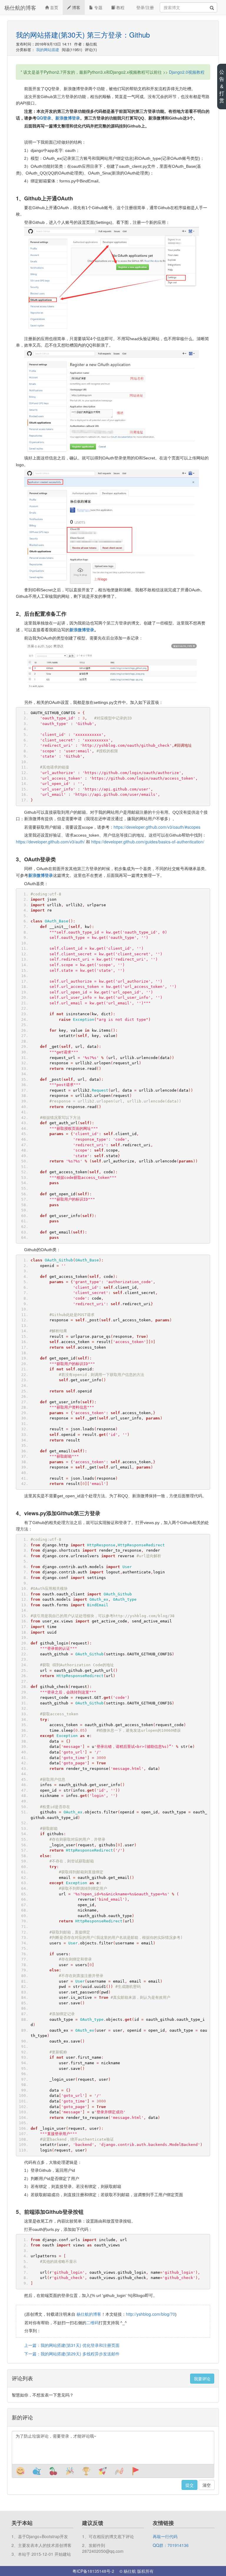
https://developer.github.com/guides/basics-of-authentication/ (148, 842)
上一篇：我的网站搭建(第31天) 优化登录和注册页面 (72, 2345)
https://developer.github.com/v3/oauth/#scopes (157, 827)
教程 (120, 7)
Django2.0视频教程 (187, 72)
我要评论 (202, 2379)
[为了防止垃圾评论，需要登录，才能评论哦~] (113, 2448)
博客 (76, 7)
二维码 (92, 2322)
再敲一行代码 (165, 2536)
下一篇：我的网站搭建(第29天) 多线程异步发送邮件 (72, 2354)
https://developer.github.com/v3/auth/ (50, 842)
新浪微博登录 (82, 630)
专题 (98, 7)
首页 (54, 7)
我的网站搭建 (48, 49)
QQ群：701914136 (171, 2545)
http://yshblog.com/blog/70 (151, 2314)
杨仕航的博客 (20, 7)
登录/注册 (145, 7)
